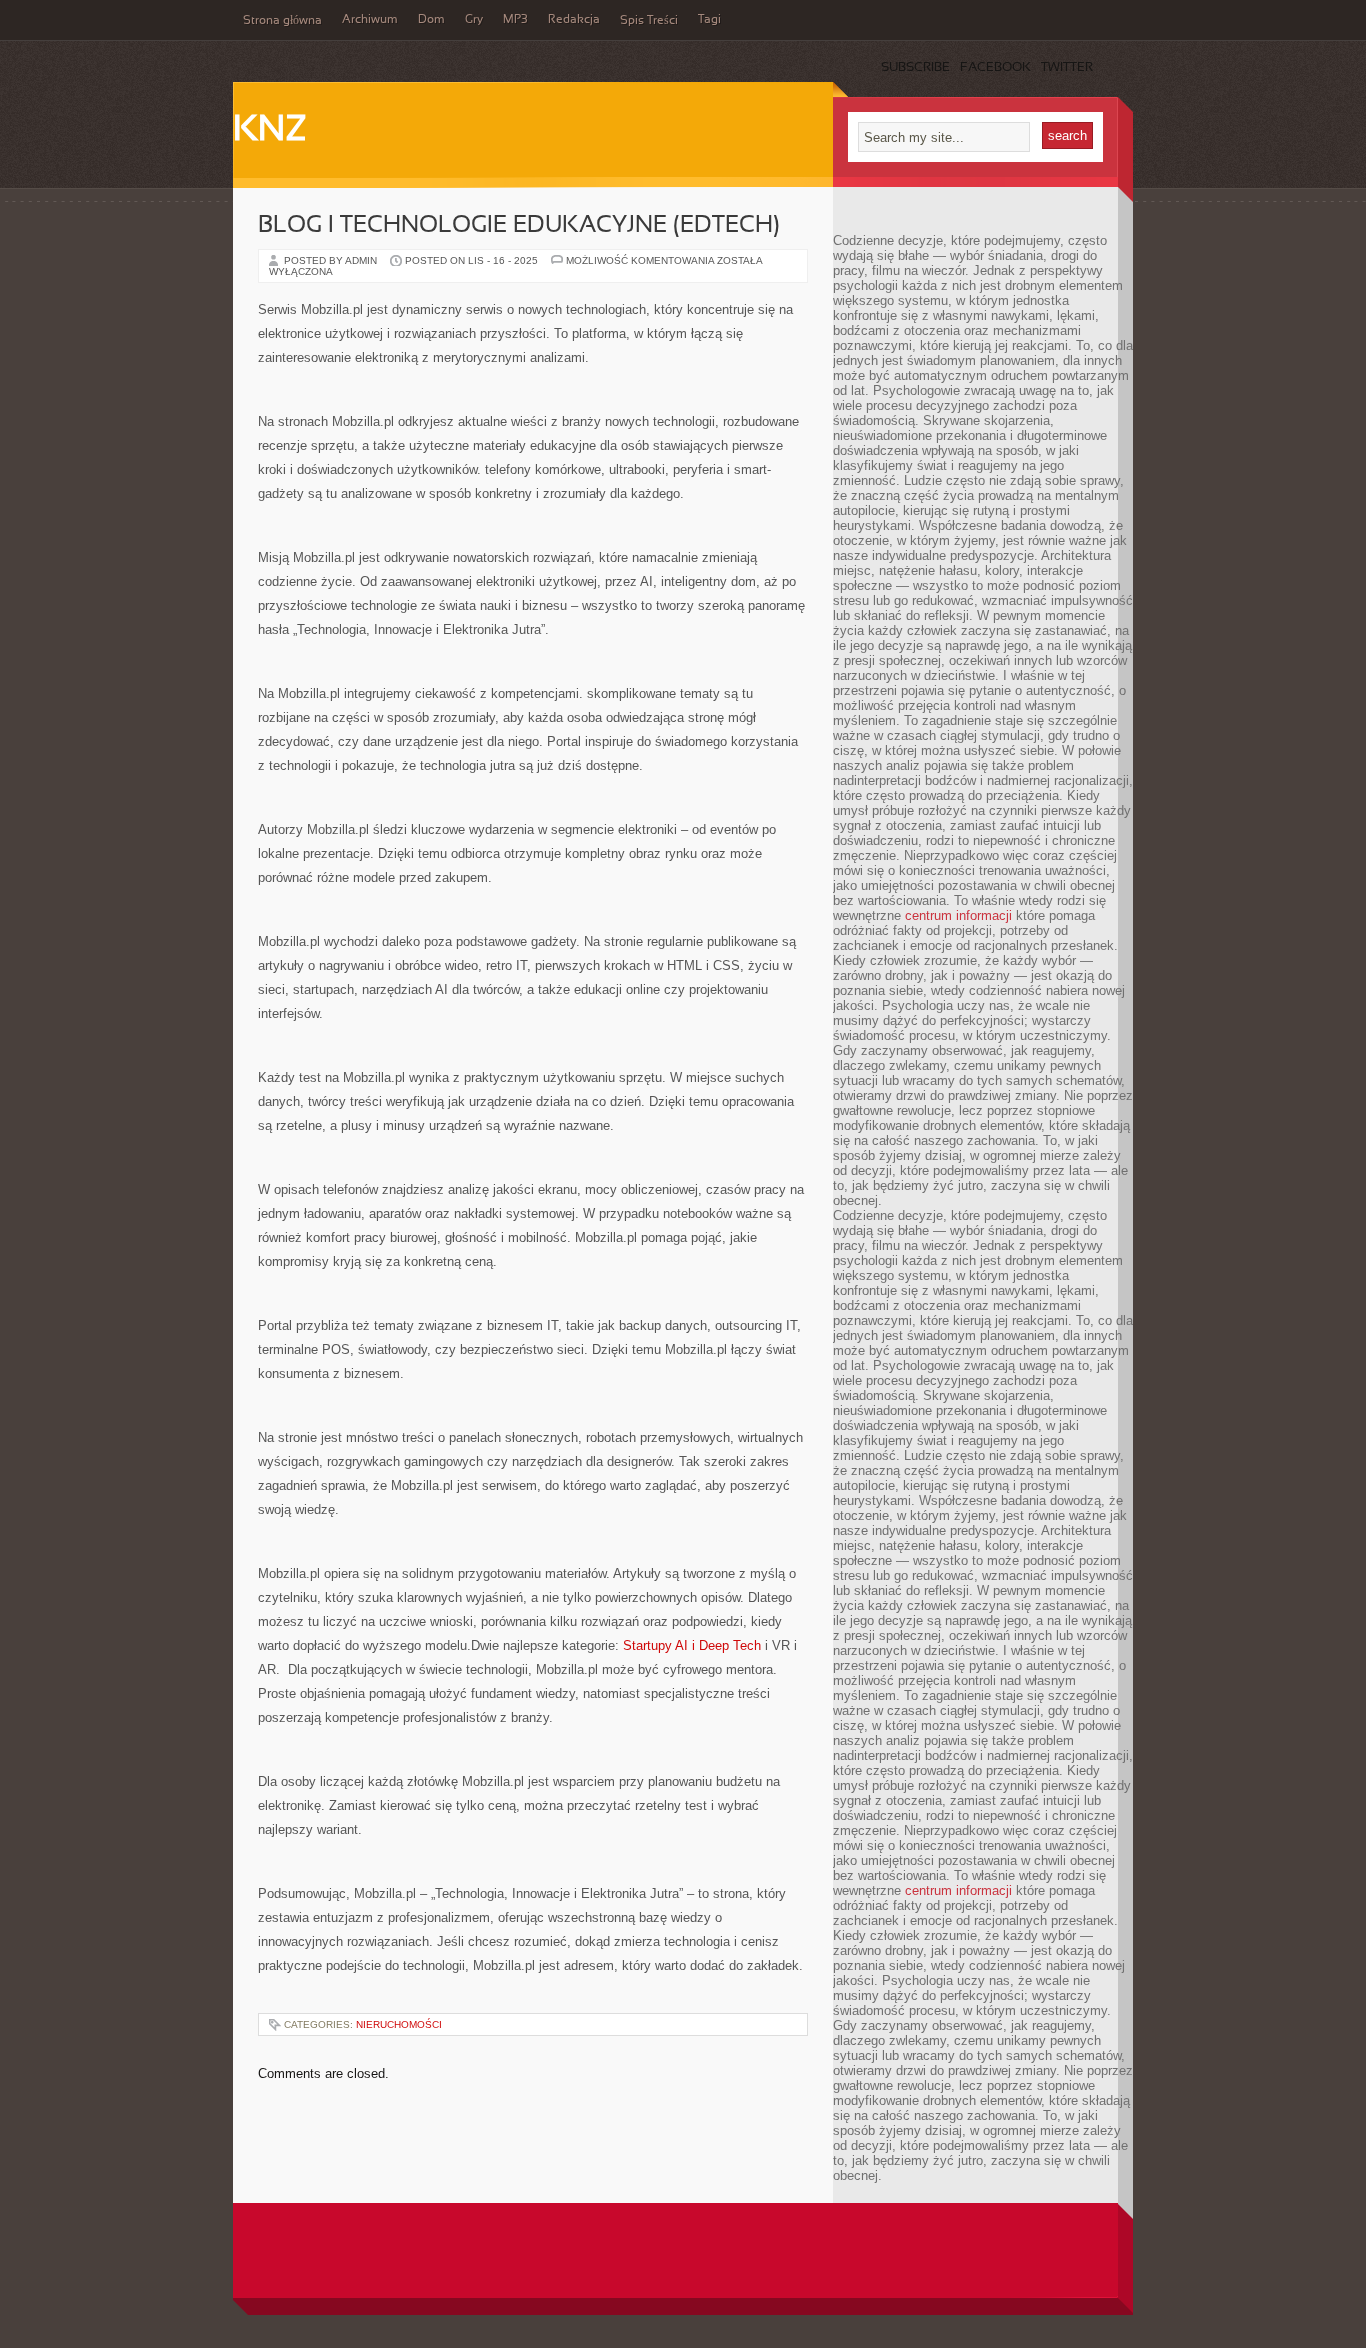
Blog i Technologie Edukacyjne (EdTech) (519, 226)
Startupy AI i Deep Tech (692, 1645)
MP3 (515, 20)
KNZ (270, 131)
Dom (431, 20)
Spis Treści (649, 21)
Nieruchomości (399, 2024)
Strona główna (282, 21)
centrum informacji (958, 915)
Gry (474, 20)
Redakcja (574, 20)
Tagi (709, 20)
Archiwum (370, 20)
